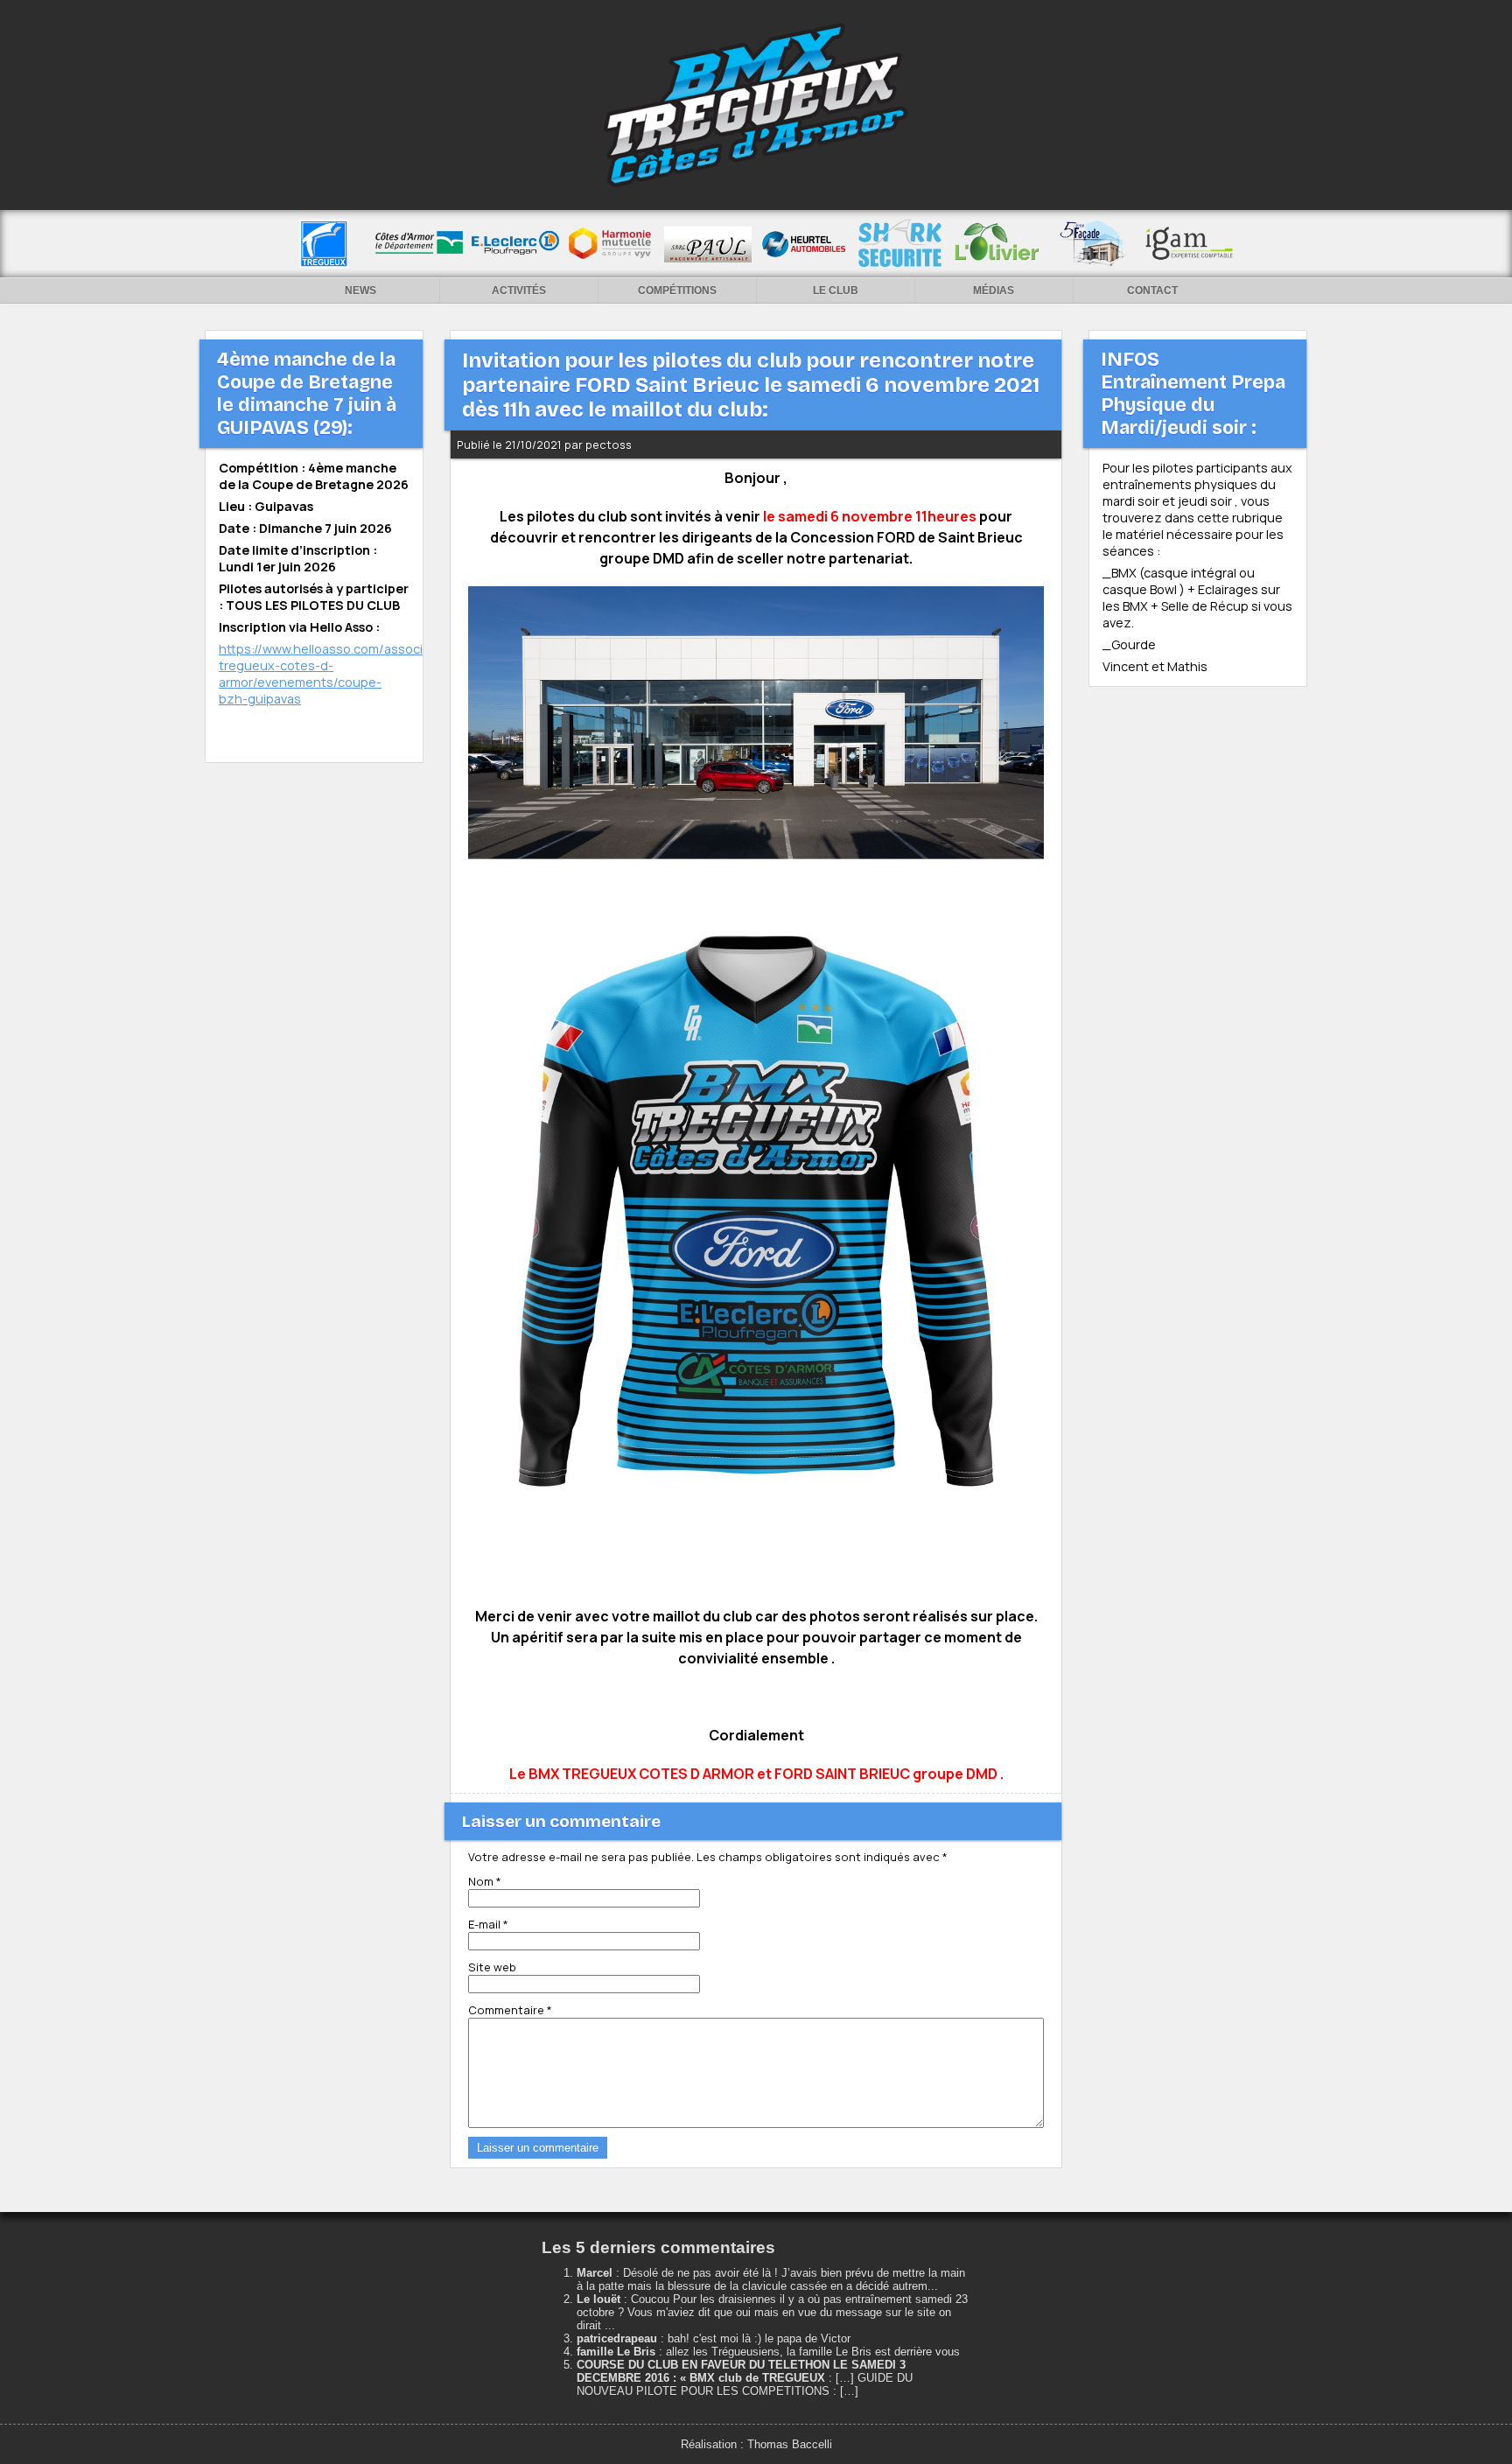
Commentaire (510, 2010)
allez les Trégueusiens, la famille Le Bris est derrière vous (813, 2352)
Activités (519, 290)
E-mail (488, 1924)
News (360, 290)
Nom (485, 1881)
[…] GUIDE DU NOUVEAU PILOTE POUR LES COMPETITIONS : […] (745, 2384)
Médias (994, 290)
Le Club (836, 290)
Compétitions (677, 290)
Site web (492, 1967)
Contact (1152, 290)
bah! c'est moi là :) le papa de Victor (759, 2338)
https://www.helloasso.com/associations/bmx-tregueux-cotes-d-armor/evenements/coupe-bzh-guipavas (357, 674)
